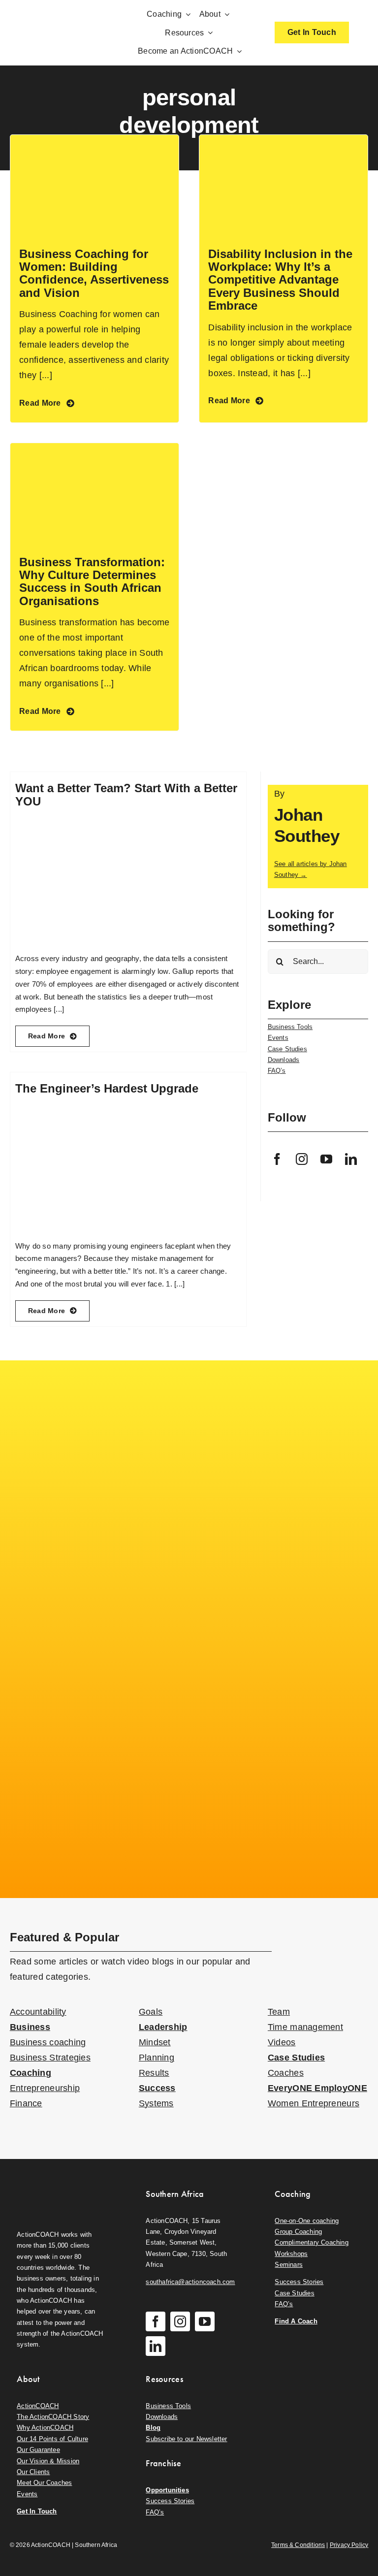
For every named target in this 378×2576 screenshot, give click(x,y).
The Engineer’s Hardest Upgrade (107, 1088)
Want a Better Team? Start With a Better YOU (126, 794)
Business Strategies (50, 2058)
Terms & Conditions (298, 2545)
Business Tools (290, 1027)
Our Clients (33, 2472)
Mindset (155, 2042)
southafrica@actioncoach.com (190, 2282)
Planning (157, 2058)
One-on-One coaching (307, 2221)
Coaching (31, 2073)
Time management (305, 2027)
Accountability (38, 2012)
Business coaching (48, 2042)
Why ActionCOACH (45, 2428)
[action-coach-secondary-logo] (60, 2186)
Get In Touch (37, 2511)
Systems (156, 2103)
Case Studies (287, 1049)
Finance (26, 2103)
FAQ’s (277, 1071)
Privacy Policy (349, 2545)
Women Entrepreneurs (314, 2103)
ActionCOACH (38, 2406)
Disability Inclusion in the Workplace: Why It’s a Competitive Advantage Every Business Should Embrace (280, 280)
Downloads (284, 1060)
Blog (153, 2428)
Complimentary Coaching (311, 2242)
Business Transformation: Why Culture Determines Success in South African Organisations (92, 581)
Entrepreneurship (45, 2088)
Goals (151, 2012)
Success (157, 2088)
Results (154, 2073)
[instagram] (302, 1159)
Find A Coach (296, 2321)
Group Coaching (298, 2232)
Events (278, 1038)
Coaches (286, 2073)
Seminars (289, 2265)
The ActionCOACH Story (53, 2417)
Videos (282, 2042)
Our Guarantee (38, 2450)
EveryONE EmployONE (317, 2088)
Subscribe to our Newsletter (186, 2439)
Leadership (163, 2027)
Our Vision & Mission (48, 2461)
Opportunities (167, 2490)
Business (30, 2027)
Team (279, 2012)
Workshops (291, 2254)
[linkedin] (351, 1159)
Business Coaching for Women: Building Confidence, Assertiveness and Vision (94, 273)
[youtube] (327, 1159)
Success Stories (299, 2282)
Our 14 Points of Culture (52, 2439)
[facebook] (278, 1159)
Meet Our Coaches (44, 2483)
